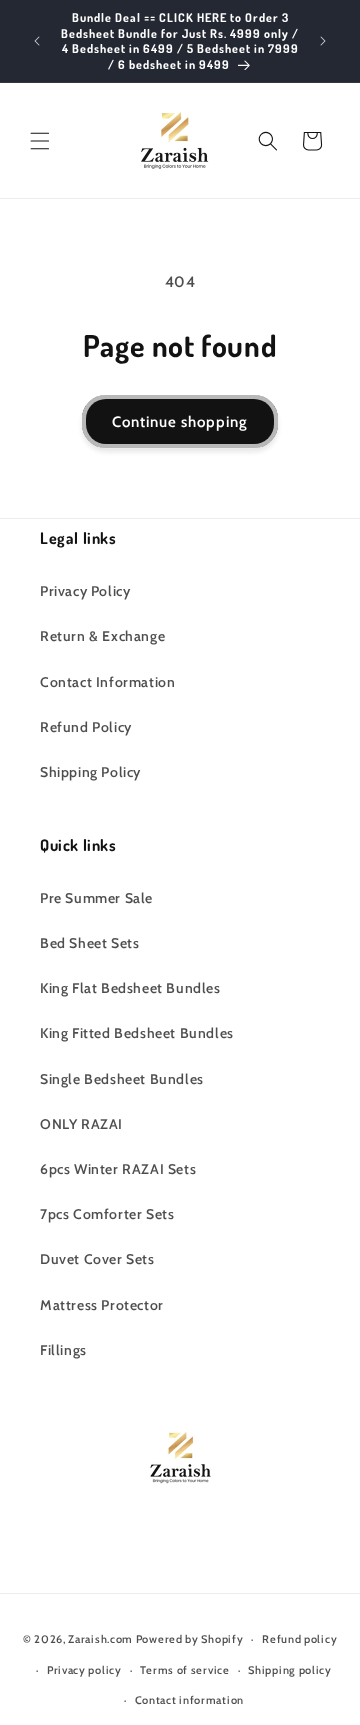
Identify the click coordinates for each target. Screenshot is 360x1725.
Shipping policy (290, 1670)
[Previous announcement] (37, 41)
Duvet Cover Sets (97, 1259)
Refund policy (299, 1639)
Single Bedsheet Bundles (122, 1079)
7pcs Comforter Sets (107, 1214)
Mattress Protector (102, 1305)
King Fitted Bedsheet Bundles (137, 1033)
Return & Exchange (102, 636)
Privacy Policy (85, 591)
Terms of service (184, 1670)
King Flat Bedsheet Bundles (130, 988)
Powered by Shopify (190, 1639)
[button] (40, 141)
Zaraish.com (100, 1639)
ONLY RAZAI (81, 1124)
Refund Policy (86, 727)
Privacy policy (84, 1670)
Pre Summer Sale (96, 898)
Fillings (63, 1350)
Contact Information (107, 682)
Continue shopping (180, 422)
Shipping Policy (90, 772)
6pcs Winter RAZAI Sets (118, 1169)
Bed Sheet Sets (89, 943)
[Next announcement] (323, 41)
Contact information (189, 1700)
